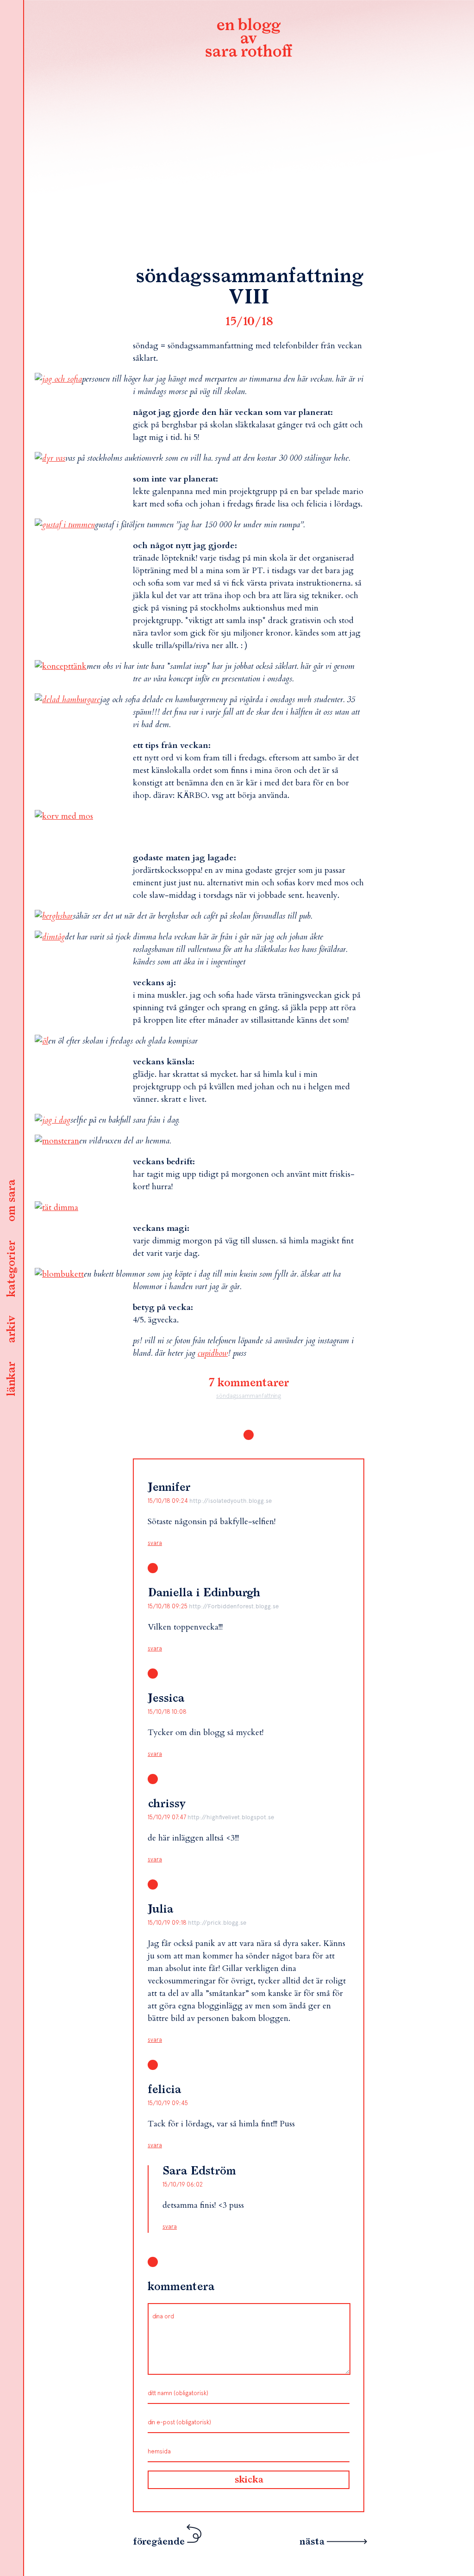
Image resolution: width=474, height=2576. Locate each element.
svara (155, 1543)
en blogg (249, 39)
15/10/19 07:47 (168, 1817)
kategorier (12, 1269)
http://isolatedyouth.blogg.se (231, 1501)
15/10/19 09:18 (168, 1923)
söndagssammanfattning (249, 1396)
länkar (12, 1379)
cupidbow (213, 1353)
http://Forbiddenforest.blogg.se (234, 1606)
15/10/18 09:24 (168, 1501)
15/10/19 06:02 (183, 2184)
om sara (12, 1201)
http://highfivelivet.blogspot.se (231, 1817)
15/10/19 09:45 (168, 2103)
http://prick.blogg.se (217, 1923)
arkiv (12, 1329)
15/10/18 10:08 (167, 1712)
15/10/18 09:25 (168, 1606)
